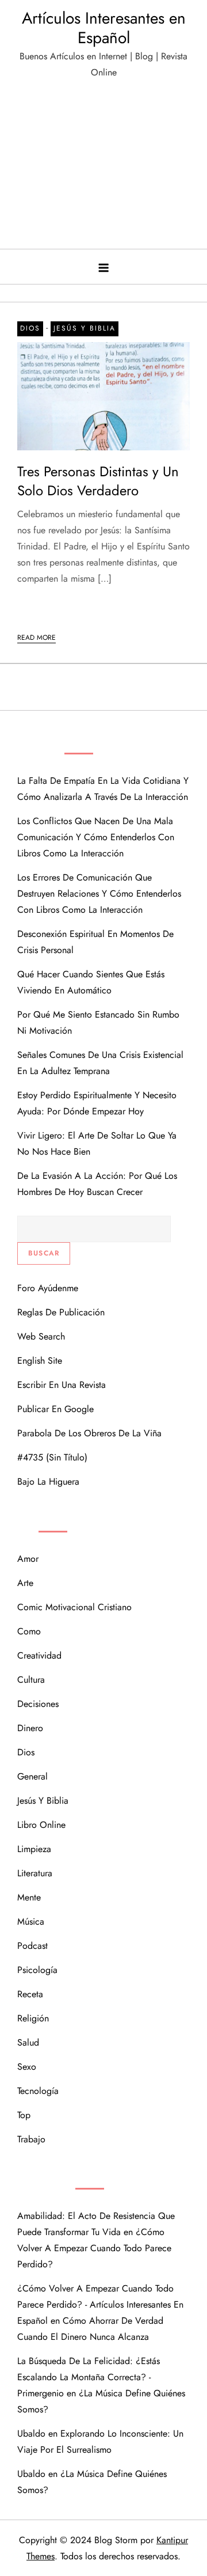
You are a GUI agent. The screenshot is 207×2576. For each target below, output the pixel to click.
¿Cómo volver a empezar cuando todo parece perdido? (94, 2248)
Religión (33, 2018)
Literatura (35, 1873)
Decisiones (38, 1704)
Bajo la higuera (48, 1482)
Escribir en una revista (62, 1385)
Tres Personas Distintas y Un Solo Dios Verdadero (98, 481)
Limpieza (34, 1849)
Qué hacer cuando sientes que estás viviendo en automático (91, 982)
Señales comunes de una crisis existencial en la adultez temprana (100, 1063)
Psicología (37, 1970)
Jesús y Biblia (85, 328)
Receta (30, 1994)
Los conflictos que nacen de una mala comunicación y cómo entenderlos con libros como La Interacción (96, 837)
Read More (37, 638)
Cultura (31, 1680)
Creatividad (39, 1655)
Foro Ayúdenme (48, 1288)
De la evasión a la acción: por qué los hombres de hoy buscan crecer (97, 1184)
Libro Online (41, 1825)
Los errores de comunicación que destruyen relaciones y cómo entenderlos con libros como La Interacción (99, 894)
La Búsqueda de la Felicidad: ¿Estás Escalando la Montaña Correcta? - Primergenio (89, 2377)
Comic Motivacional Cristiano (74, 1607)
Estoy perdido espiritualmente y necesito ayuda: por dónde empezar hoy (97, 1103)
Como (29, 1631)
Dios (30, 328)
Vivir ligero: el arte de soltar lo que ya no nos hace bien (97, 1143)
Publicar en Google (55, 1409)
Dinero (30, 1728)
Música (31, 1921)
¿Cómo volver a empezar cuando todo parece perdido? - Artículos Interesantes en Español (100, 2304)
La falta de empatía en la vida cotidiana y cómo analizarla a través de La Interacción (103, 789)
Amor (28, 1559)
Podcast (32, 1946)
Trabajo (31, 2139)
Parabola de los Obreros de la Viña (89, 1433)
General (32, 1776)
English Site (40, 1361)
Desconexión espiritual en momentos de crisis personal (95, 942)
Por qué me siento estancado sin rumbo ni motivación (98, 1023)
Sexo (27, 2067)
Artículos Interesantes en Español (104, 28)
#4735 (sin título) (52, 1457)
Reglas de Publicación (61, 1312)
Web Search (41, 1336)
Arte (25, 1583)
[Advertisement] (103, 169)
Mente (29, 1897)
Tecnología (38, 2091)
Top (24, 2115)
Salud (28, 2042)
